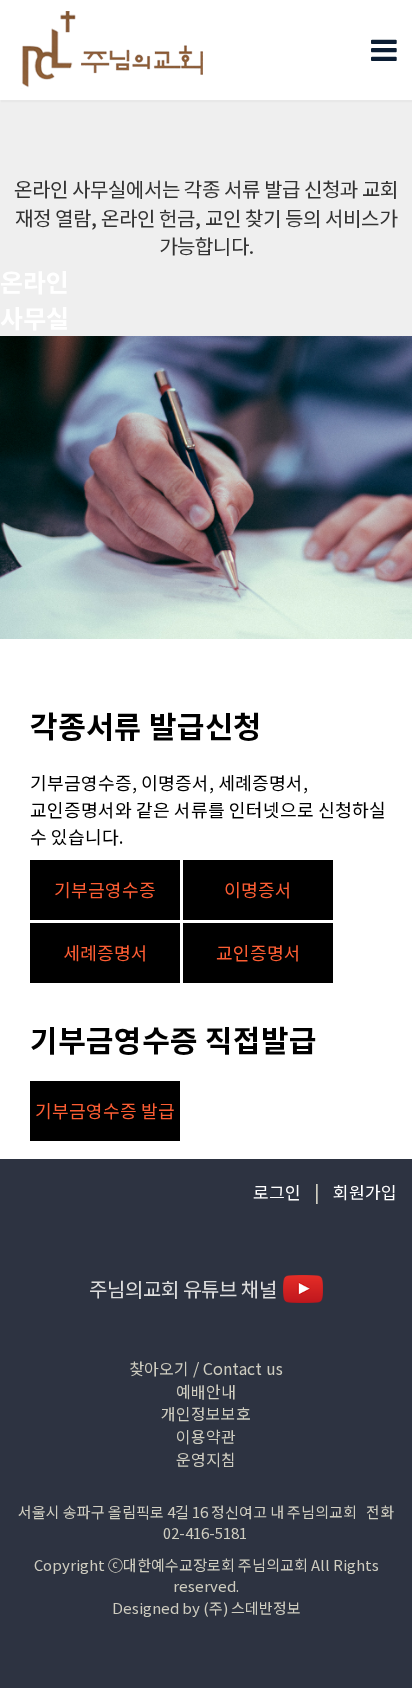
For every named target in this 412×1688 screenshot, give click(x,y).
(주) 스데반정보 (252, 1607)
